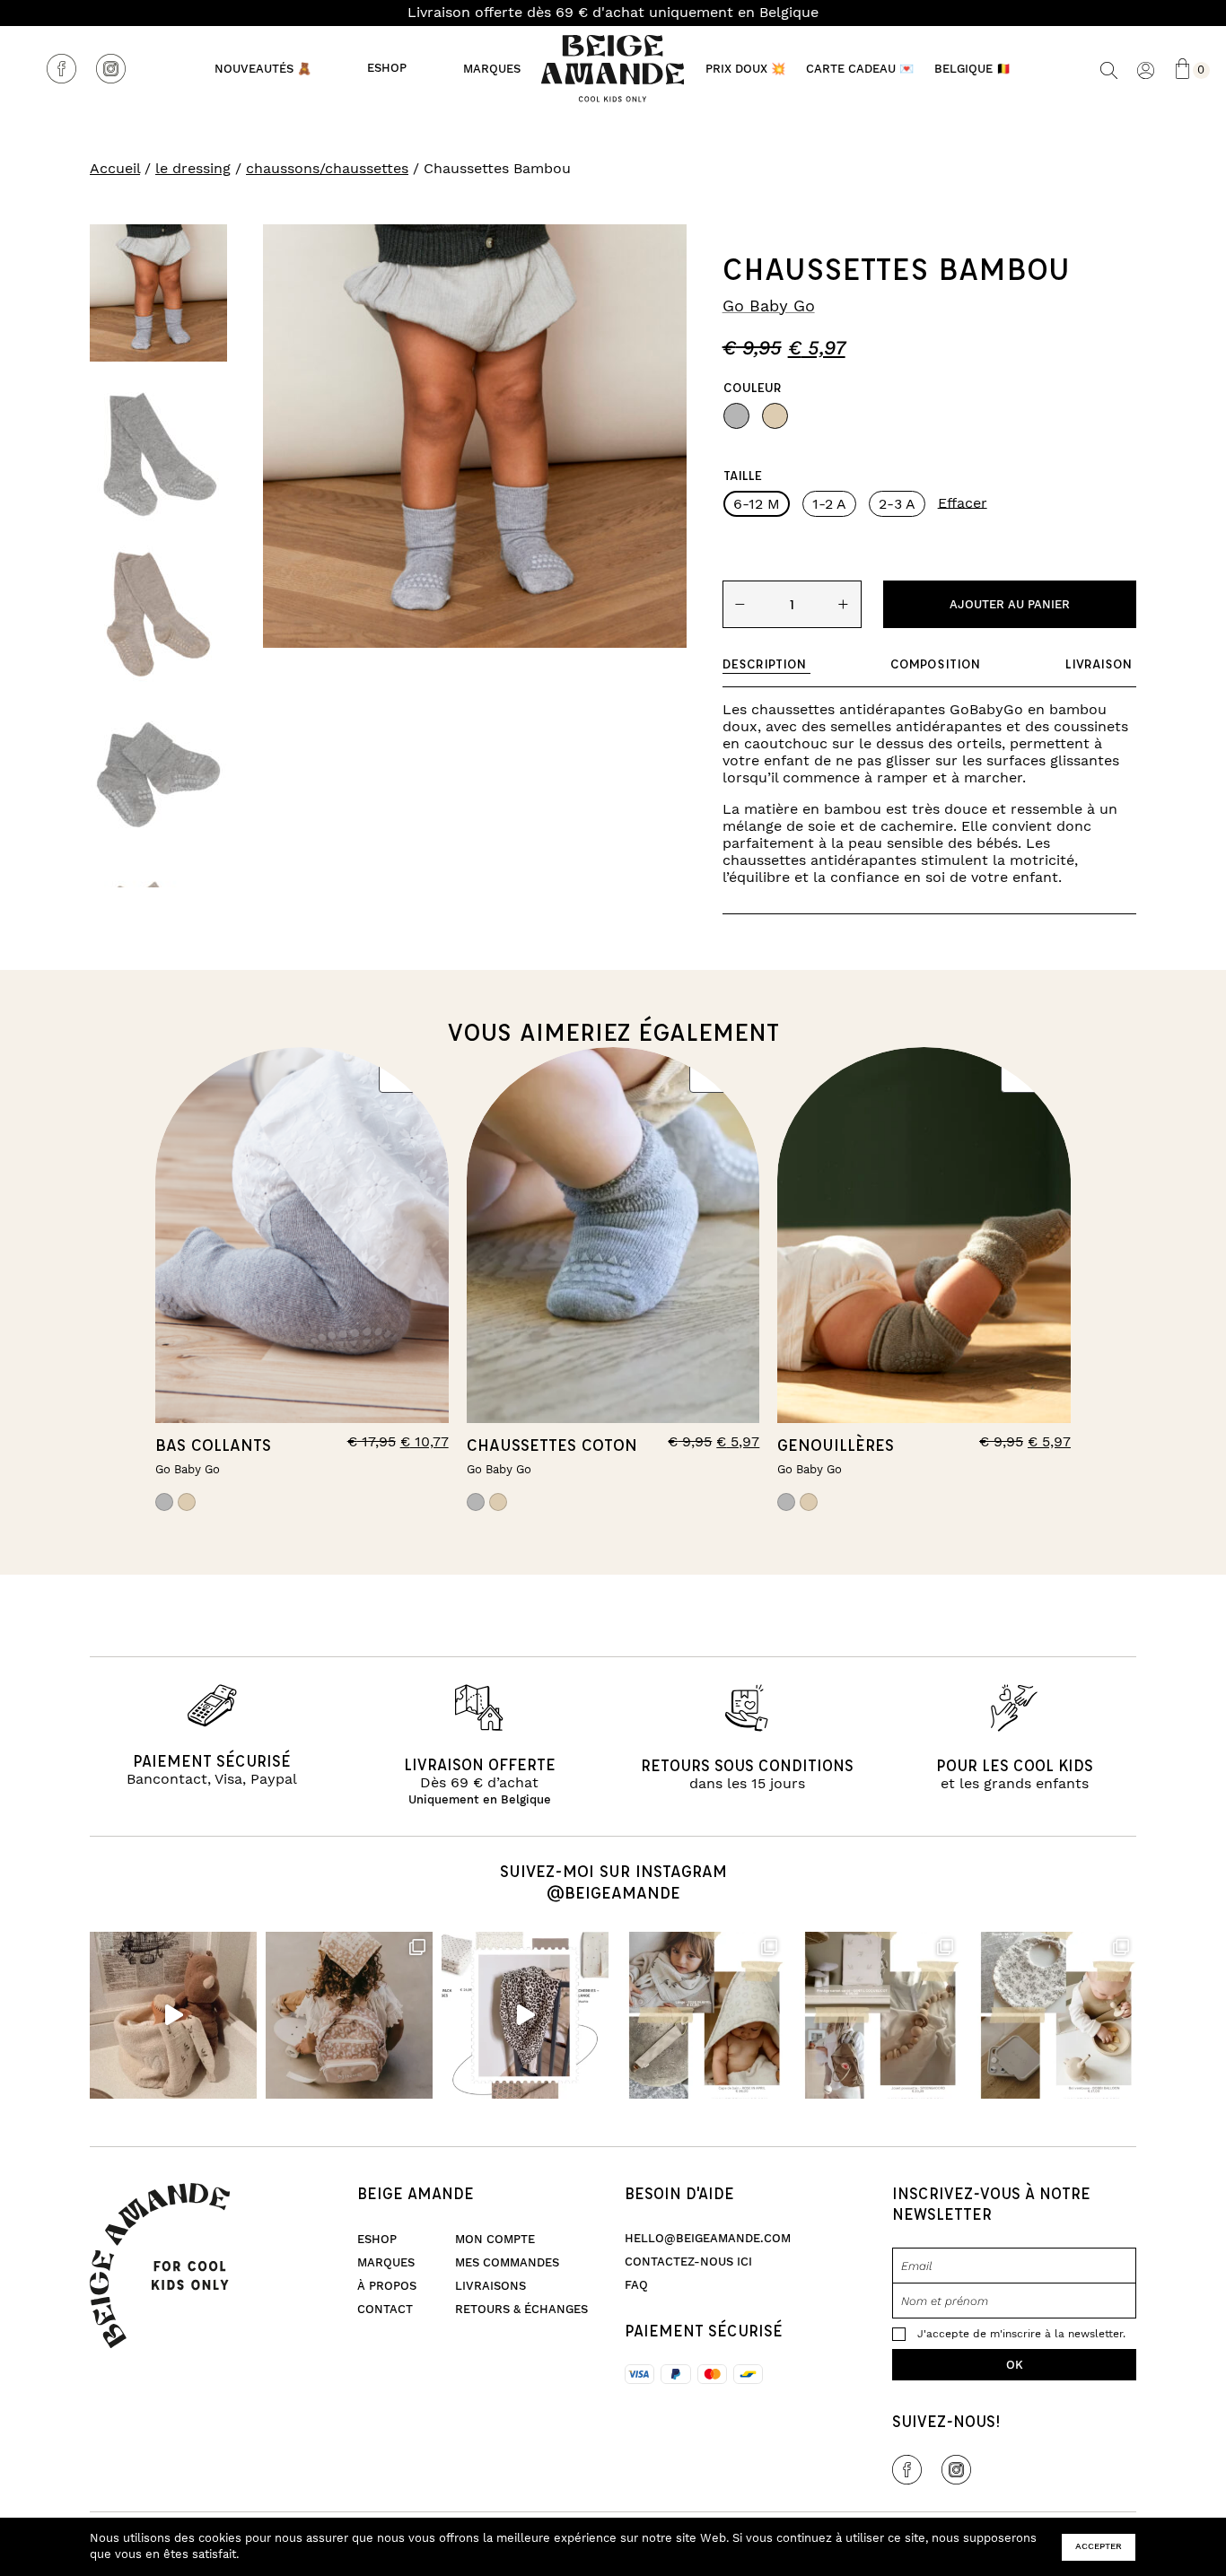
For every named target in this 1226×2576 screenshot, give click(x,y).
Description (764, 664)
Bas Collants (213, 1445)
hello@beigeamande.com (708, 2239)
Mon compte (495, 2240)
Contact (385, 2310)
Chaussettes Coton (552, 1445)
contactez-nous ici (688, 2262)
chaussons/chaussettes (327, 169)
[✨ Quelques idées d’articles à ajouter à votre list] (701, 2015)
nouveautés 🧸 (263, 69)
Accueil (115, 169)
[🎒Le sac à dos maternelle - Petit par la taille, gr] (349, 2015)
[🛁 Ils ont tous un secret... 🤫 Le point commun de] (173, 2015)
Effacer (963, 502)
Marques (492, 69)
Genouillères (836, 1445)
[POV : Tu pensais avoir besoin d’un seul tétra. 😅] (525, 2015)
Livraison (1099, 664)
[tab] (766, 664)
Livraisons (490, 2286)
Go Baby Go (769, 306)
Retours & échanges (521, 2310)
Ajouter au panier (1010, 605)
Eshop (388, 69)
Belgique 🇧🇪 (972, 69)
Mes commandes (507, 2263)
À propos (387, 2286)
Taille (743, 475)
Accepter (1099, 2546)
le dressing (193, 169)
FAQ (636, 2285)
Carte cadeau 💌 (860, 69)
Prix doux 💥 (745, 69)
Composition (935, 664)
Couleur (753, 387)
